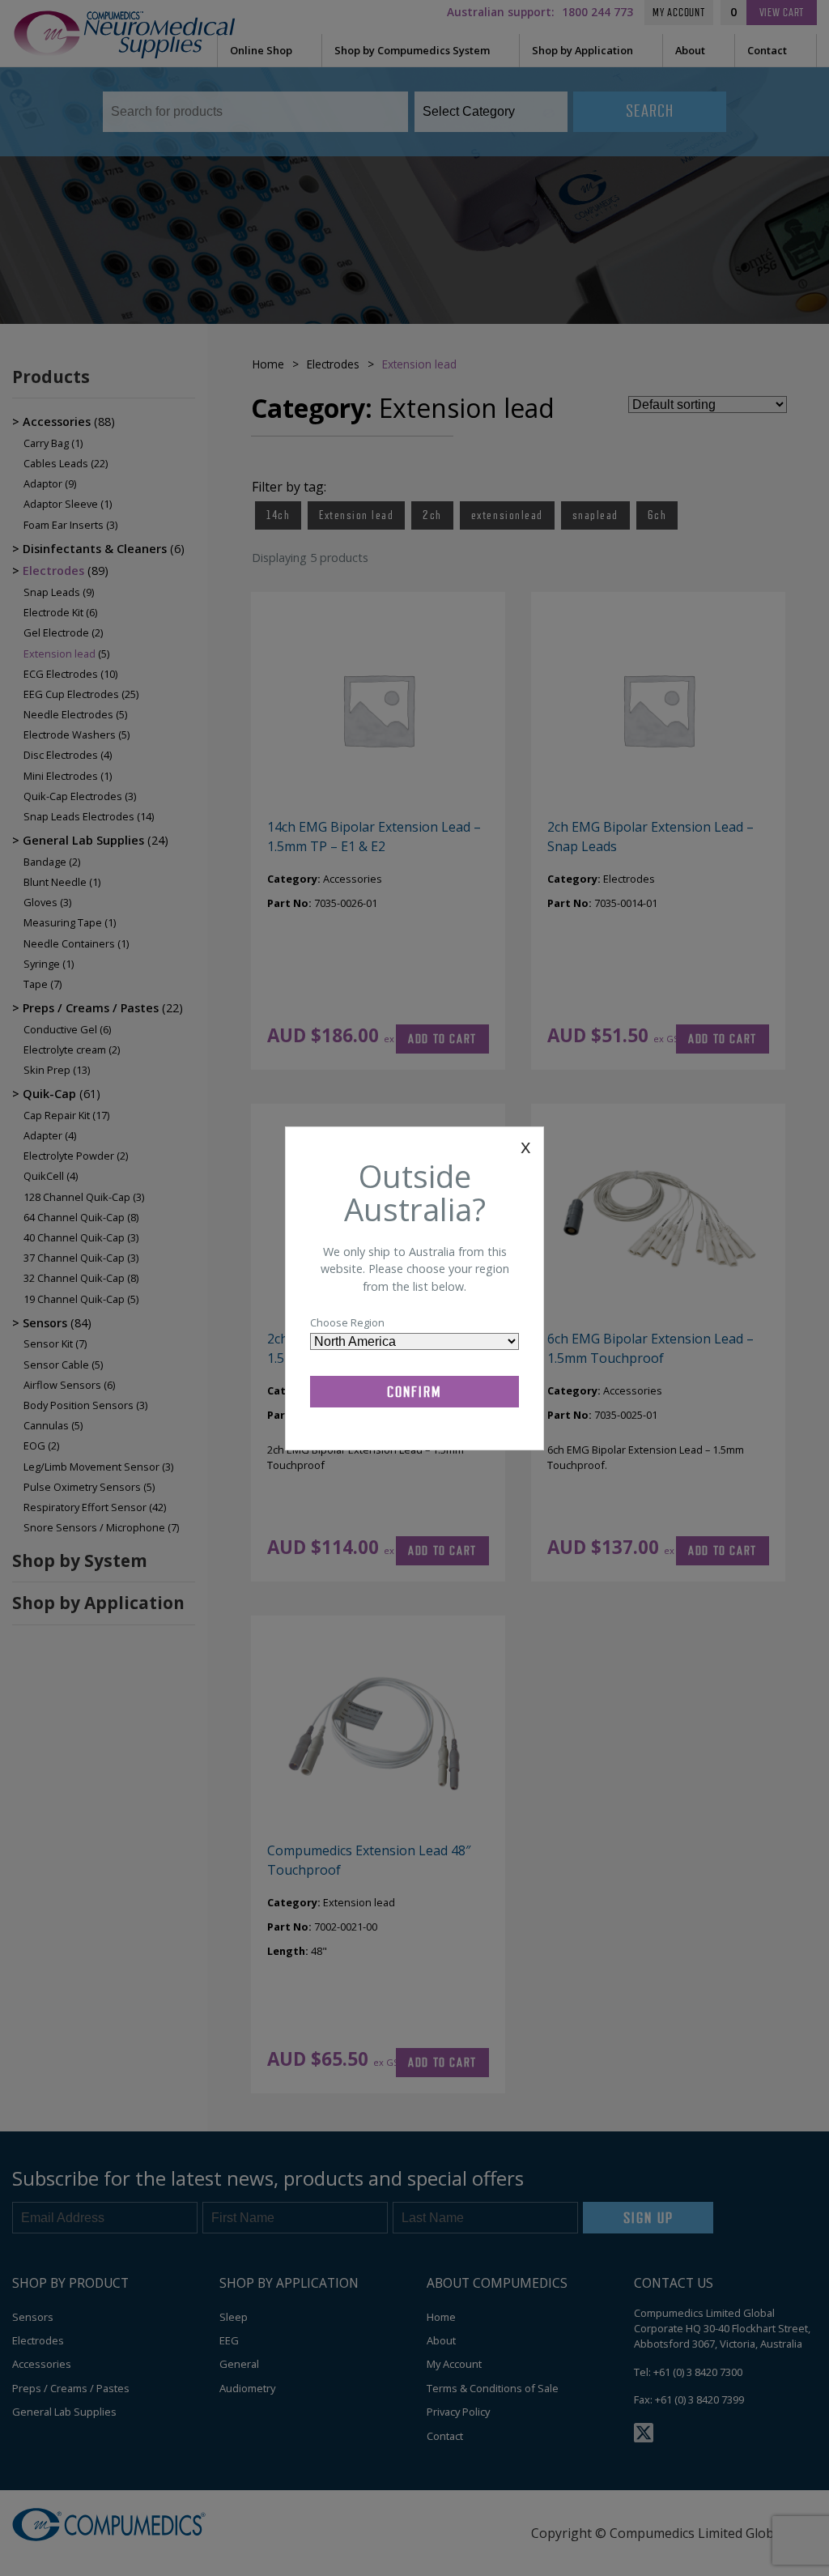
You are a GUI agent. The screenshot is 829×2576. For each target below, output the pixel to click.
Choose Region (347, 1322)
